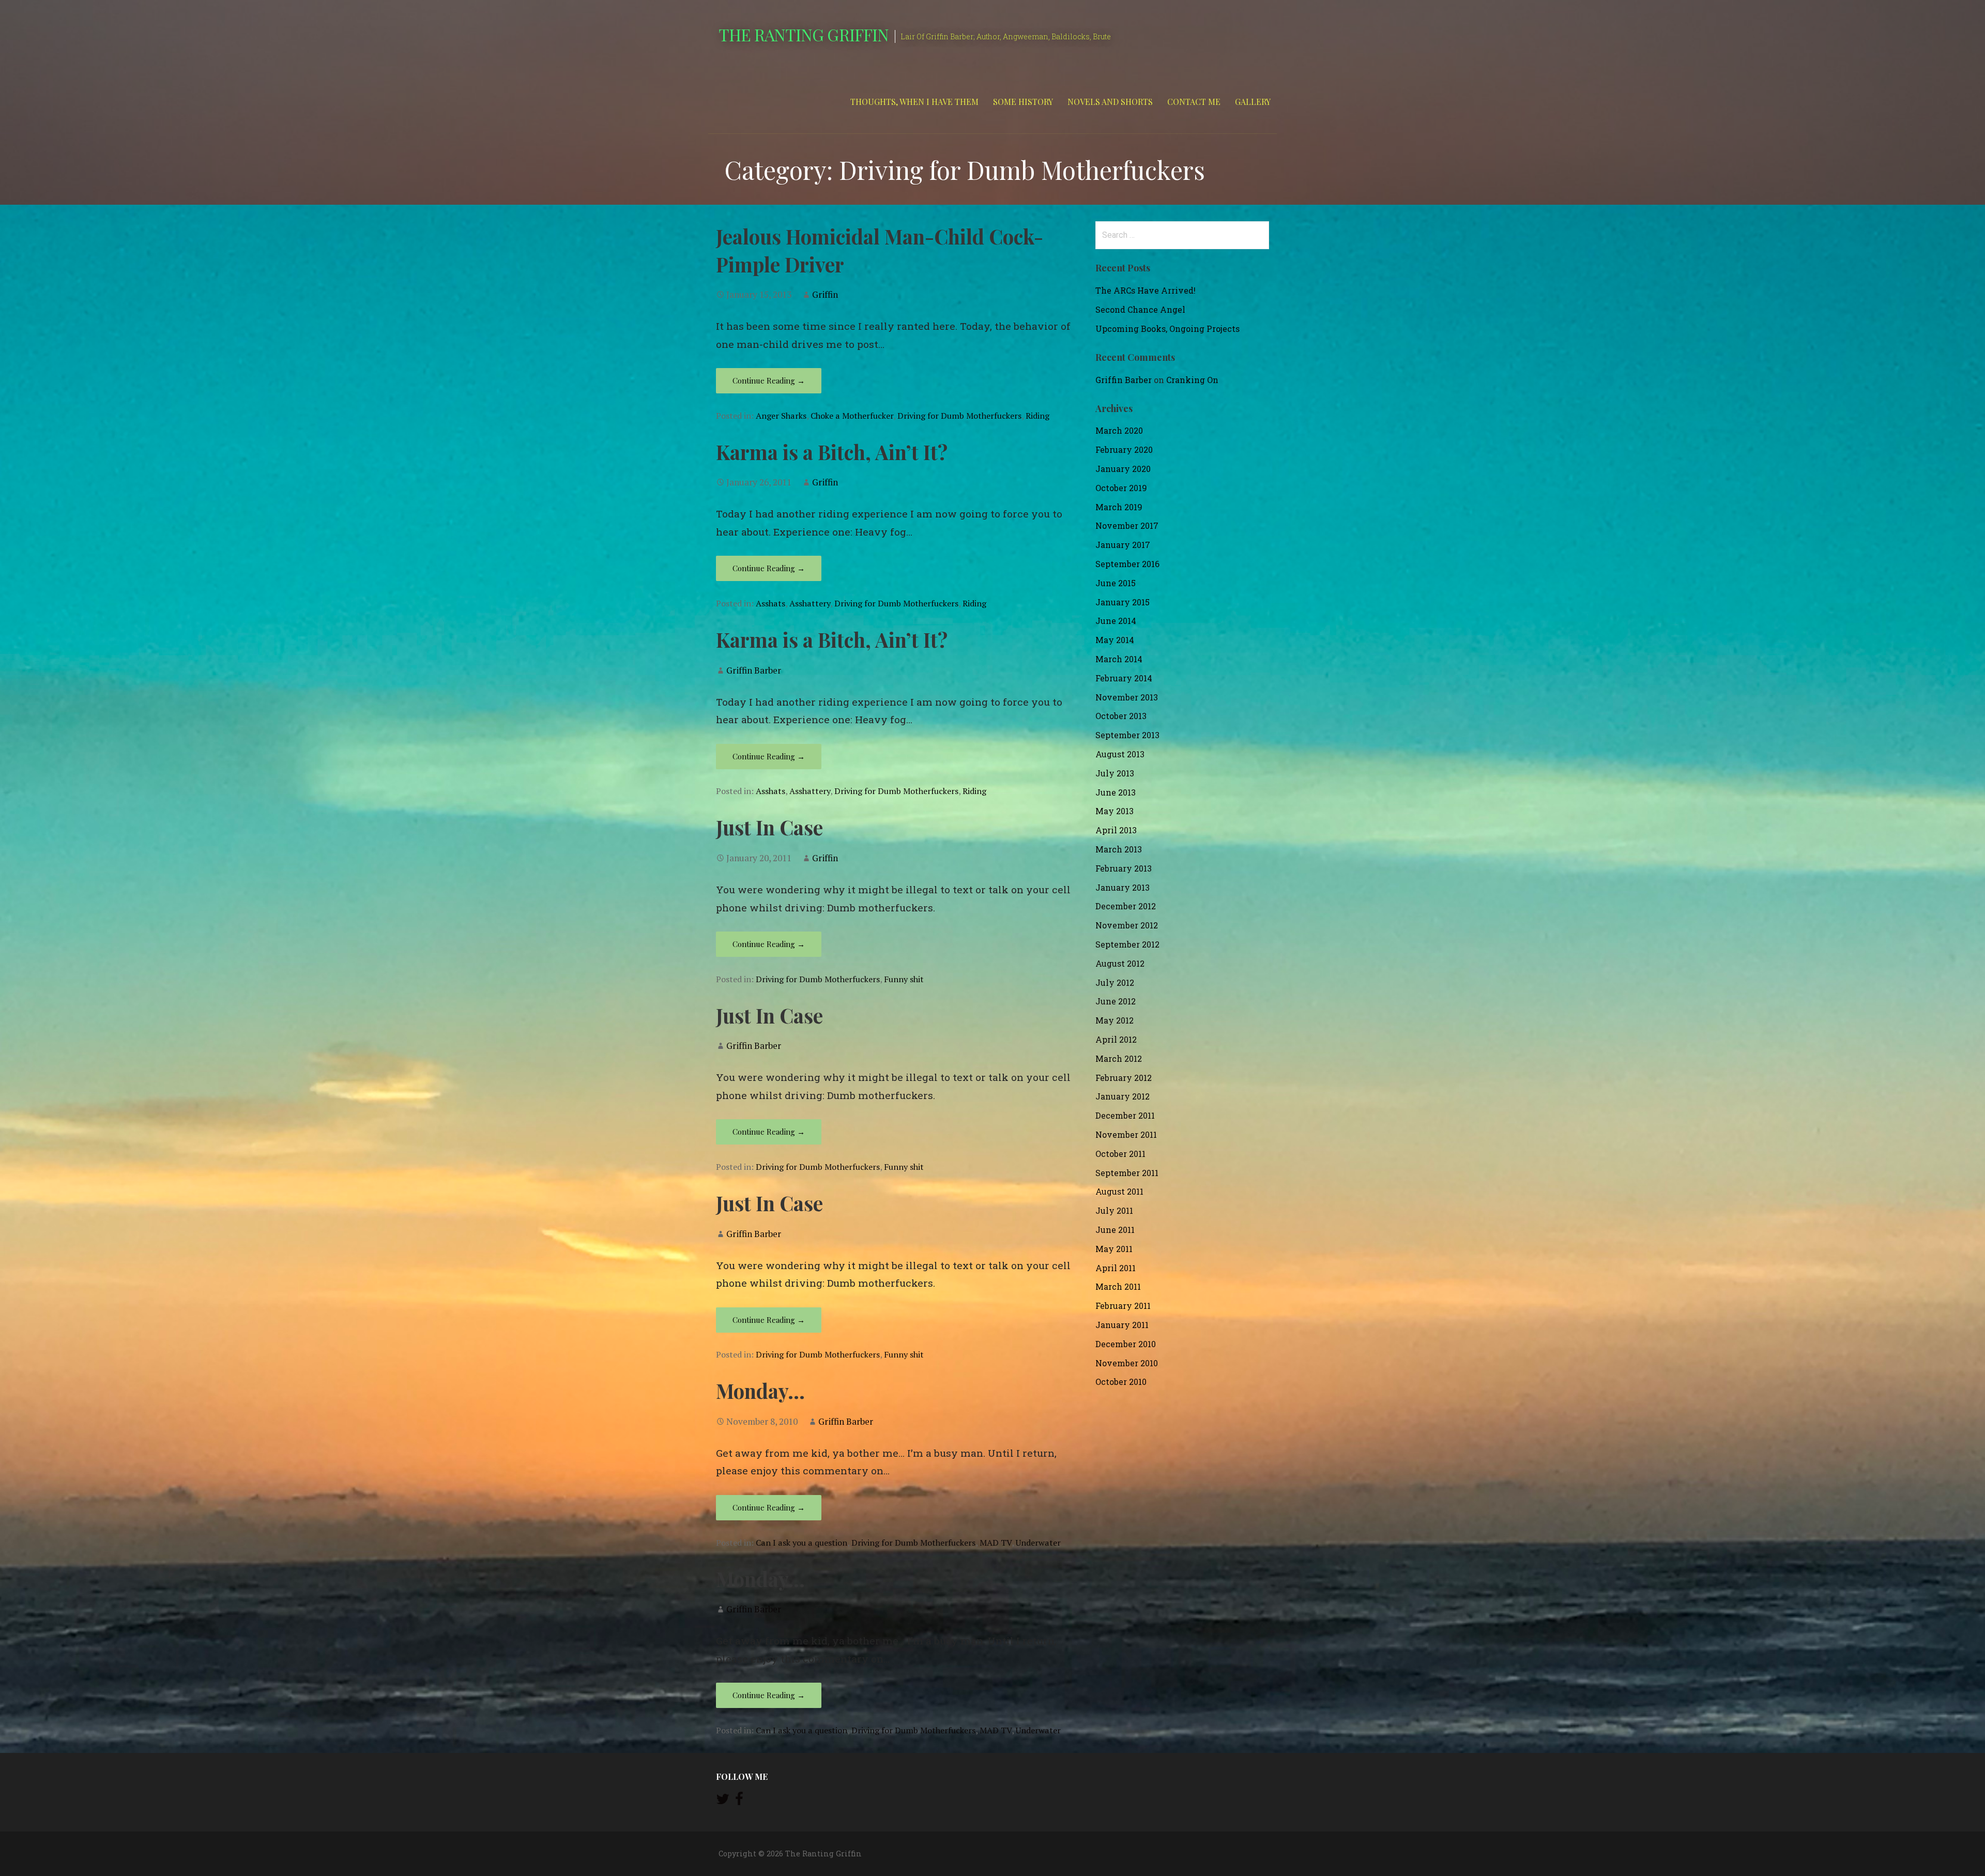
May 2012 (1114, 1020)
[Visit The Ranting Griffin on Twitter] (723, 1801)
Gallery (1253, 102)
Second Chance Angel (1140, 309)
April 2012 (1116, 1039)
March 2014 (1119, 659)
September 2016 (1127, 564)
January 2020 (1123, 469)
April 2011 (1116, 1268)
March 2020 (1119, 430)
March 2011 (1118, 1286)
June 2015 (1116, 583)
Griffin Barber (754, 670)
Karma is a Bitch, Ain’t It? (832, 452)
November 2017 (1127, 525)
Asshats (770, 603)
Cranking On (1192, 380)
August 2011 (1119, 1191)
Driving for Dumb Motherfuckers (959, 416)
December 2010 (1126, 1344)
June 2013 (1116, 792)
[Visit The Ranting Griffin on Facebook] (739, 1801)
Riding (1037, 416)
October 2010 (1121, 1382)
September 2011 (1127, 1173)
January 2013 (1123, 887)
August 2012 (1120, 963)
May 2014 (1115, 640)
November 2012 (1127, 925)
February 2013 (1124, 868)
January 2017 (1123, 545)
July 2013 (1115, 773)
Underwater (1038, 1543)
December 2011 (1125, 1115)
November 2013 (1127, 697)
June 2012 (1116, 1001)
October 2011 (1120, 1154)
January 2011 (1122, 1325)
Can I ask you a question (801, 1543)
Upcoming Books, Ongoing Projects (1167, 329)
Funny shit (904, 979)
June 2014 (1116, 621)
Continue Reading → (769, 380)
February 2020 (1124, 449)
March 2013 (1119, 849)
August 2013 (1120, 754)
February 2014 (1124, 678)
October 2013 (1121, 716)
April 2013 (1116, 830)
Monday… (760, 1391)
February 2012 (1124, 1078)
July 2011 (1114, 1210)
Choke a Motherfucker (852, 416)
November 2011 (1126, 1134)
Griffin (825, 294)
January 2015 (1123, 602)
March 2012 (1119, 1058)
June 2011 (1115, 1230)
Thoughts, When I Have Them (914, 102)
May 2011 (1114, 1249)
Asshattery (810, 603)
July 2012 (1115, 982)
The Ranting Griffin (804, 34)
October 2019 (1121, 488)
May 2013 (1114, 811)
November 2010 (1127, 1363)
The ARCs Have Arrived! (1146, 290)
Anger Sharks (781, 416)
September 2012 (1127, 944)
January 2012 (1123, 1096)
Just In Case (769, 827)
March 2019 (1119, 507)
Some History (1023, 102)
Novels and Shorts (1110, 102)
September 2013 (1127, 735)
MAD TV (996, 1543)
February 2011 (1123, 1306)
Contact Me (1194, 102)
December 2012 (1126, 906)
